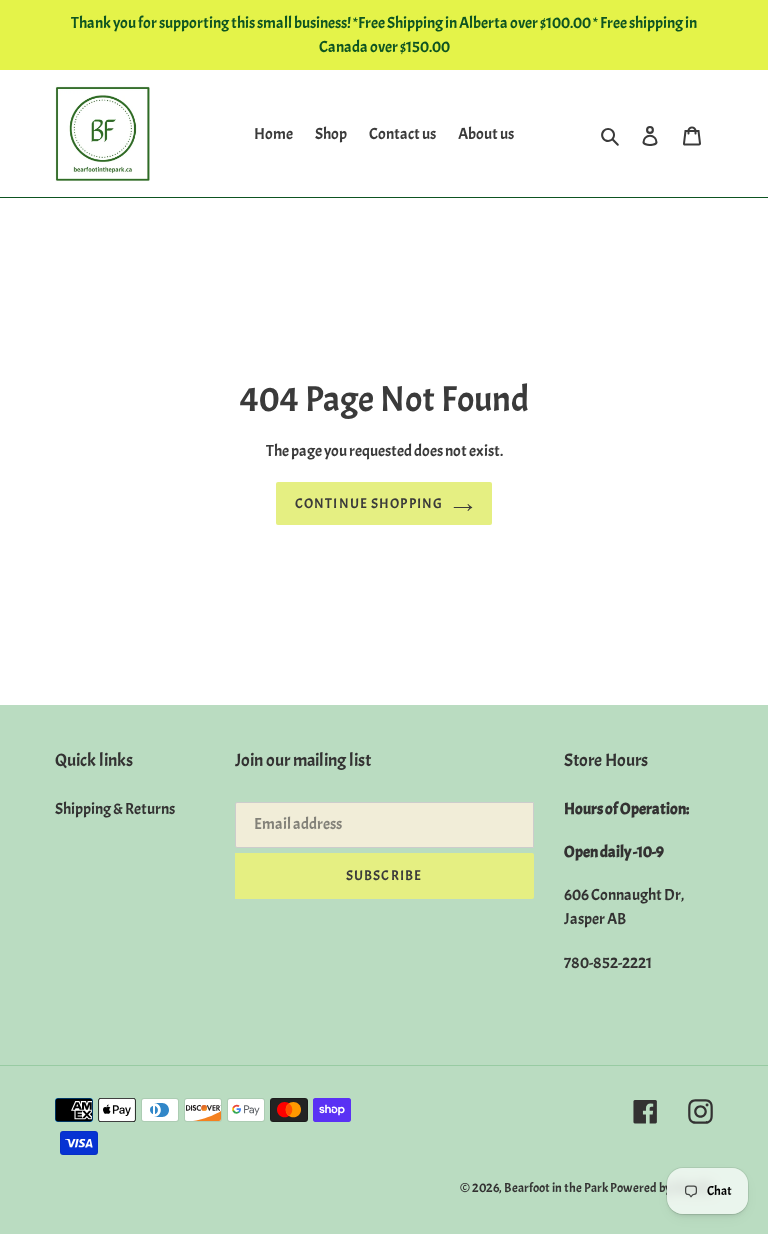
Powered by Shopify (661, 1188)
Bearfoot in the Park (557, 1188)
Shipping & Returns (115, 809)
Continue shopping (369, 503)
